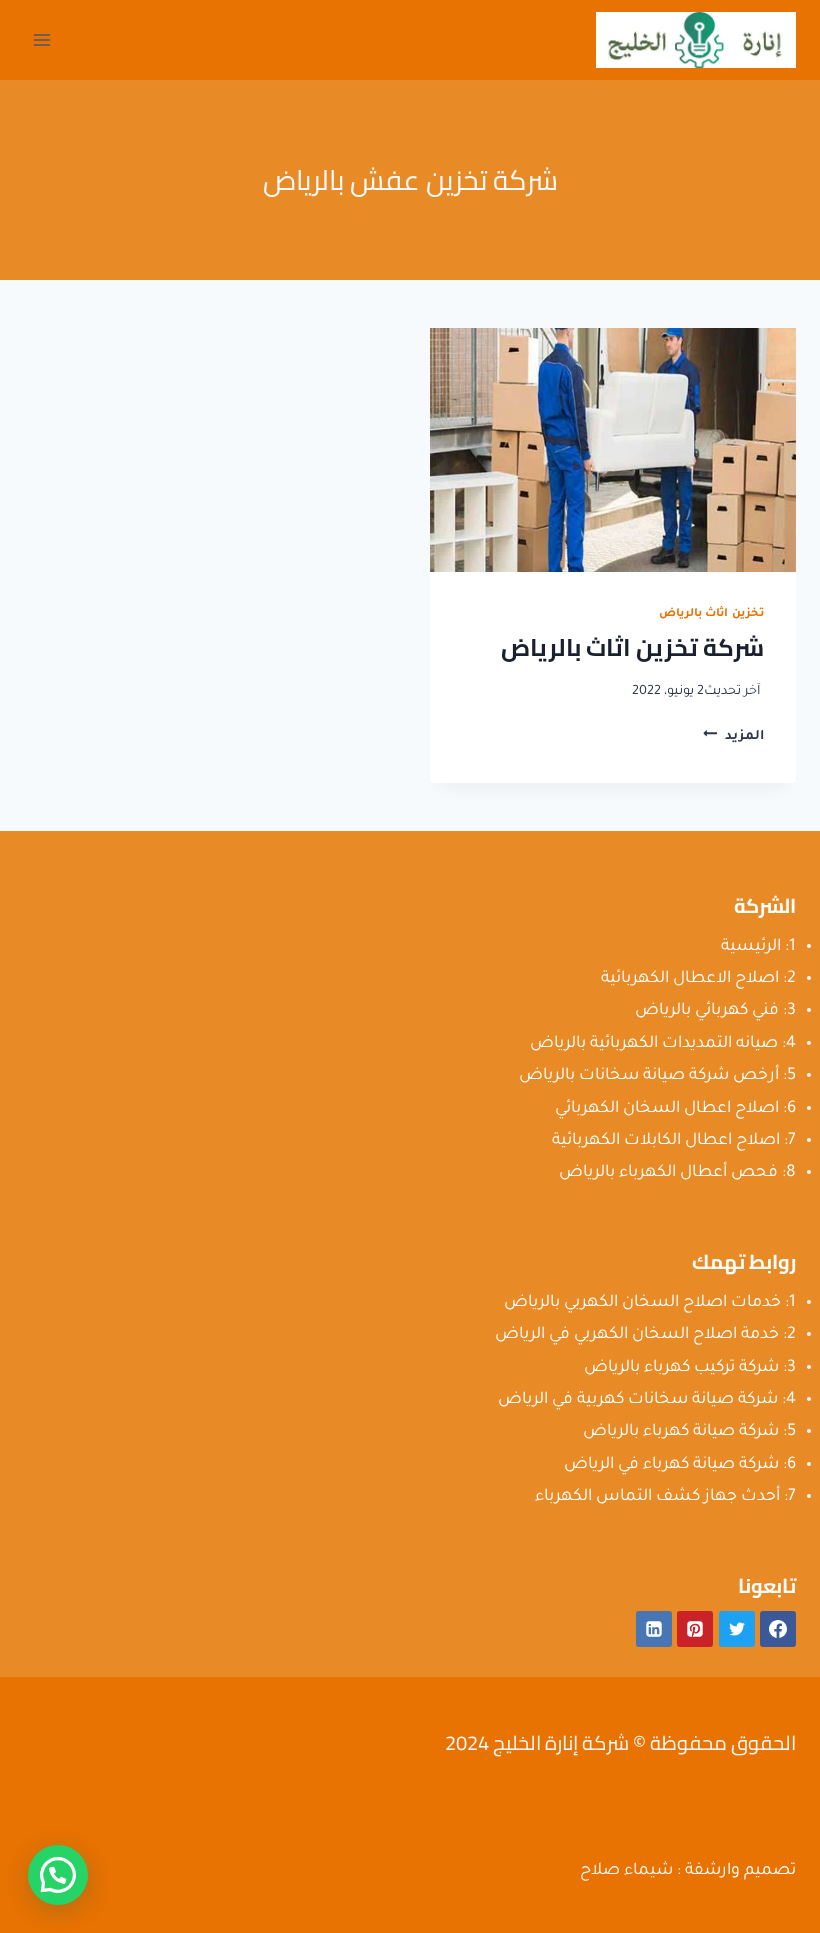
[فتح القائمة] (42, 39)
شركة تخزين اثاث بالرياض (632, 647)
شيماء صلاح (626, 1871)
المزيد (733, 737)
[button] (58, 1875)
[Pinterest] (695, 1629)
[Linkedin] (654, 1629)
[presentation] (613, 450)
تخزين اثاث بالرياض (711, 614)
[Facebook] (778, 1629)
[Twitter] (737, 1629)
